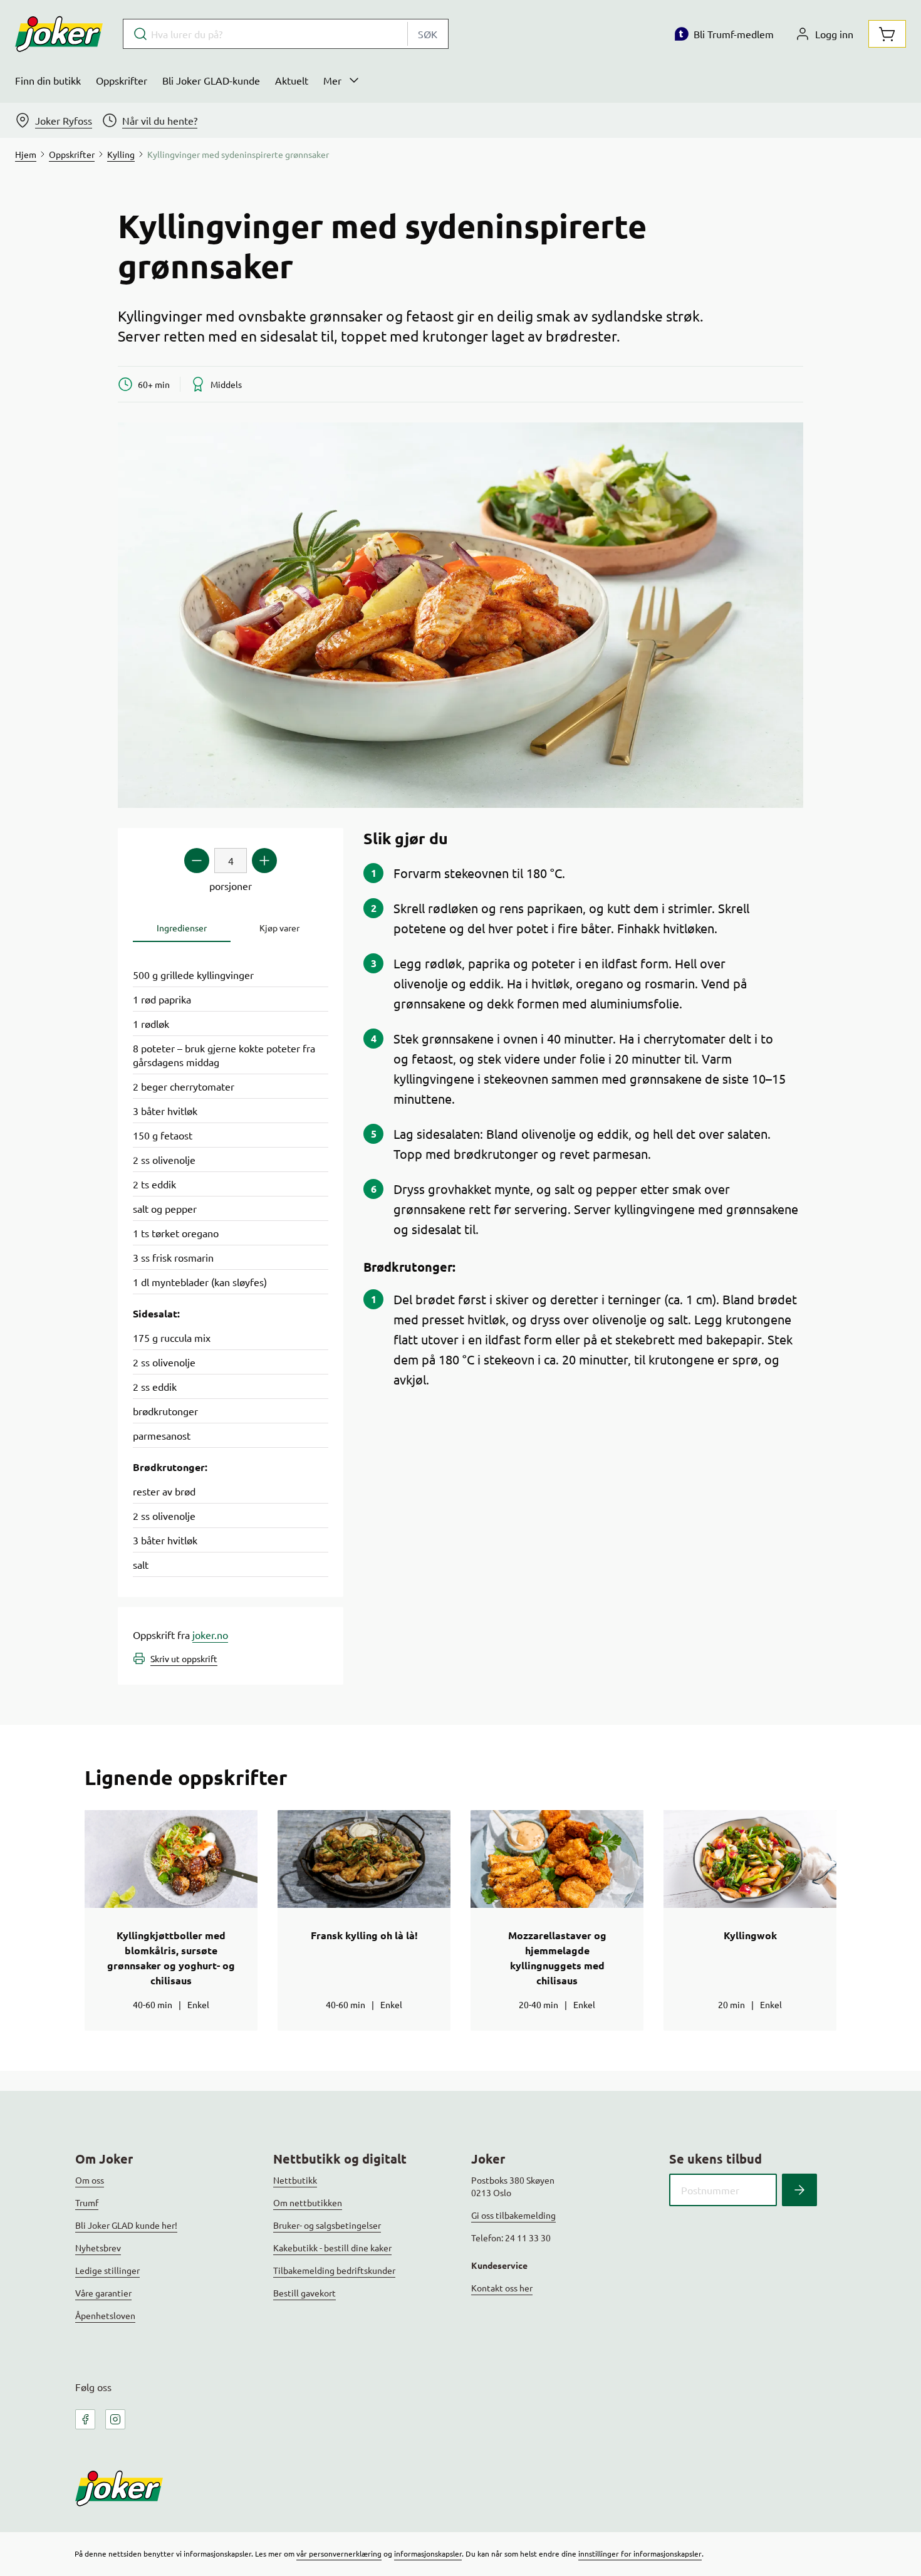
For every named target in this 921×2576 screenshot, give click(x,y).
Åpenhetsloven (105, 2315)
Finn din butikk (48, 80)
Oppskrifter (122, 80)
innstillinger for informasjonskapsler (640, 2553)
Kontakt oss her (502, 2288)
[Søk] (799, 2190)
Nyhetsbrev (98, 2248)
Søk (428, 34)
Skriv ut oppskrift (184, 1658)
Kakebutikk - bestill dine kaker (332, 2248)
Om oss (90, 2180)
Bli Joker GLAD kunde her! (126, 2225)
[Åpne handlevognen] (887, 34)
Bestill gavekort (304, 2293)
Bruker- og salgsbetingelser (327, 2225)
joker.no (210, 1635)
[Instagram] (115, 2419)
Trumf (87, 2202)
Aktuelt (292, 80)
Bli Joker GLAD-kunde (211, 80)
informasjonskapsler (428, 2553)
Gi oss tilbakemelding (513, 2215)
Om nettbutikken (308, 2202)
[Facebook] (85, 2419)
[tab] (182, 928)
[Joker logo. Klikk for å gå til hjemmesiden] (59, 34)
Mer (332, 80)
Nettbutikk (295, 2180)
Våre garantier (103, 2293)
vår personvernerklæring (339, 2553)
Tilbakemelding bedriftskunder (334, 2270)
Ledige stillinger (107, 2270)
